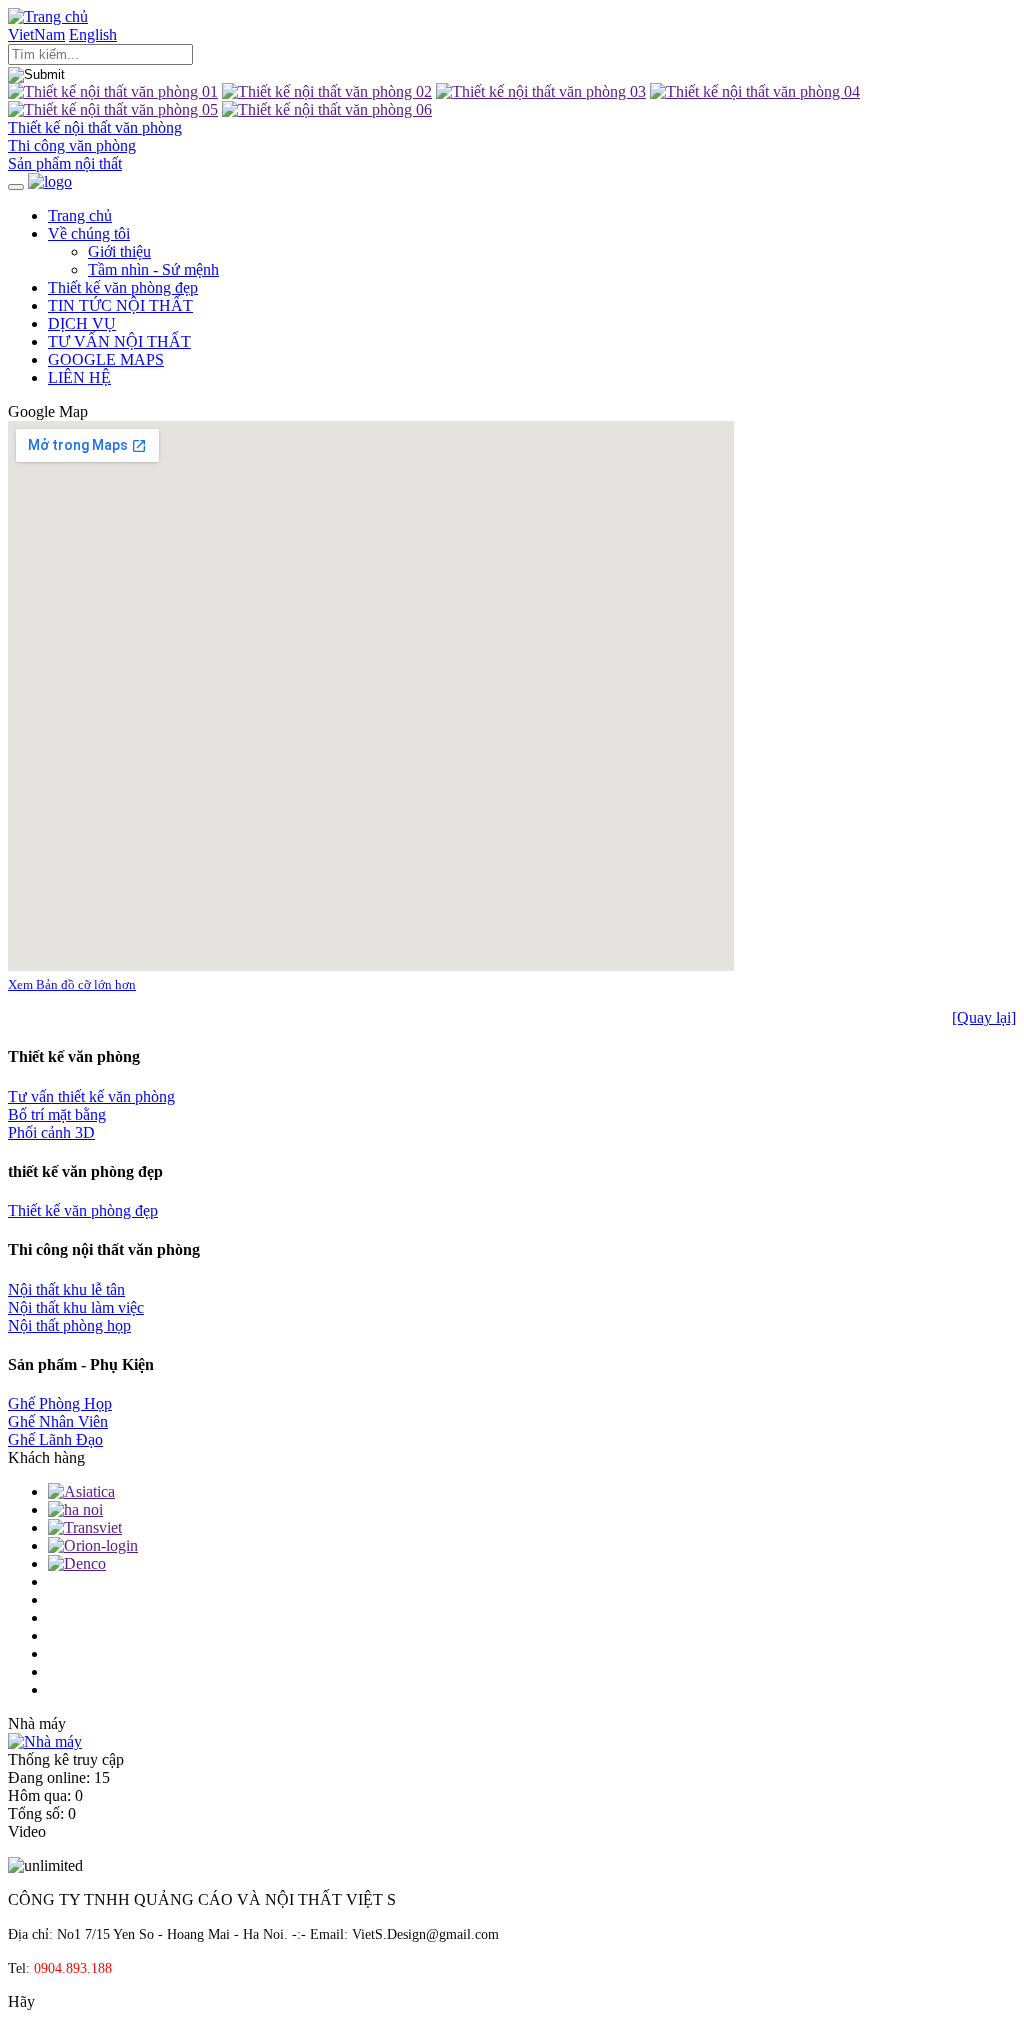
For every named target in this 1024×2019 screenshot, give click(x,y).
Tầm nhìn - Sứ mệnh (153, 269)
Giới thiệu (119, 251)
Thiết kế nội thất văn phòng (95, 127)
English (93, 34)
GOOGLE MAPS (106, 359)
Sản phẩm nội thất (65, 163)
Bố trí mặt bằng (57, 1114)
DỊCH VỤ (82, 323)
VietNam (36, 34)
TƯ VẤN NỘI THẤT (119, 341)
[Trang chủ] (48, 16)
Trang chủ (80, 215)
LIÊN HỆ (79, 377)
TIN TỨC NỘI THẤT (120, 305)
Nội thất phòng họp (69, 1325)
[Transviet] (85, 1527)
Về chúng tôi (89, 233)
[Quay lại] (984, 1017)
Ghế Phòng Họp (60, 1403)
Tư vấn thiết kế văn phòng (91, 1096)
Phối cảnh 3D (51, 1132)
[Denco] (77, 1563)
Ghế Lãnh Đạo (55, 1439)
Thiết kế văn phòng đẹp (123, 287)
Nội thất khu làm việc (76, 1307)
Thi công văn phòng (72, 145)
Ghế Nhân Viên (58, 1421)
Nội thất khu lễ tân (66, 1289)
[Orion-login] (93, 1545)
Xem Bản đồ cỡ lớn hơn (72, 984)
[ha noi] (75, 1509)
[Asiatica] (81, 1491)
